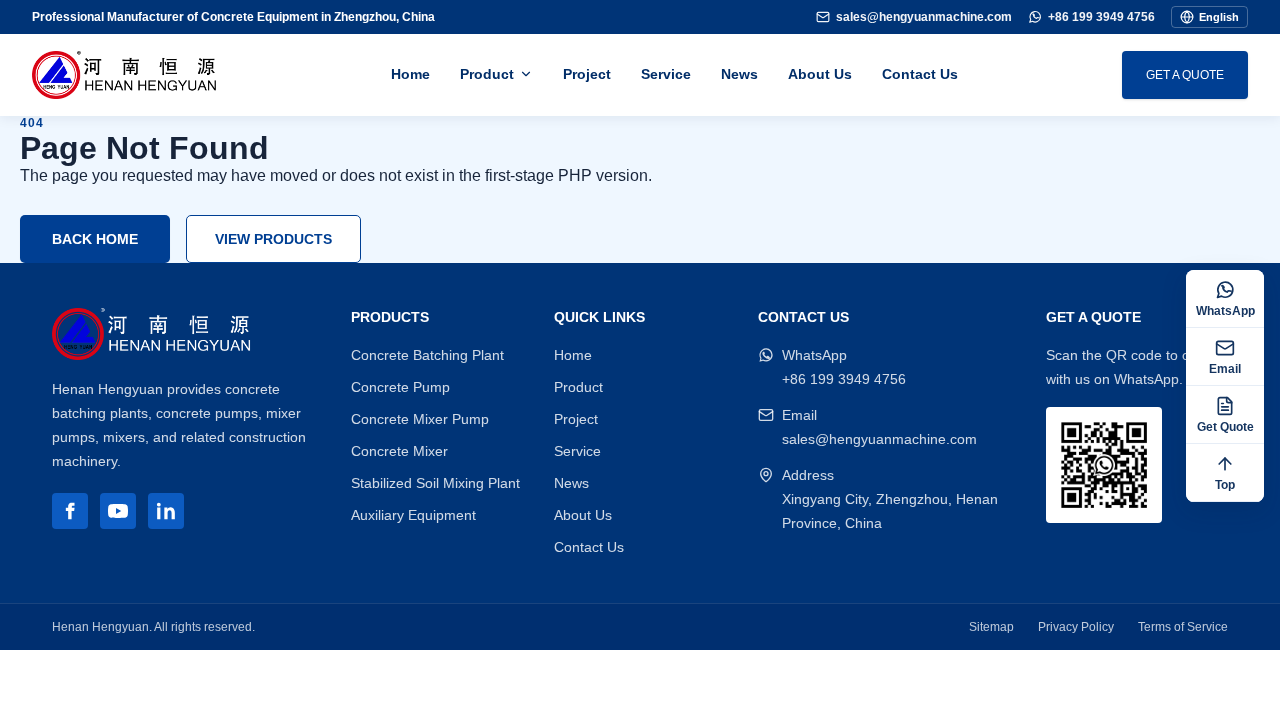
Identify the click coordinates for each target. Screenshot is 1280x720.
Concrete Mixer (399, 451)
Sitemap (991, 627)
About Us (820, 74)
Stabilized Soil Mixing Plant (435, 483)
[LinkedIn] (166, 511)
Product (487, 74)
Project (587, 74)
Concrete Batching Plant (427, 355)
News (739, 74)
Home (410, 74)
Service (666, 74)
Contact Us (920, 74)
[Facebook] (70, 511)
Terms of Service (1183, 627)
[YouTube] (118, 511)
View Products (273, 239)
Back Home (95, 239)
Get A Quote (1185, 75)
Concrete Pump (400, 387)
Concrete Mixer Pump (420, 419)
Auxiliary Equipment (413, 515)
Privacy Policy (1076, 627)
